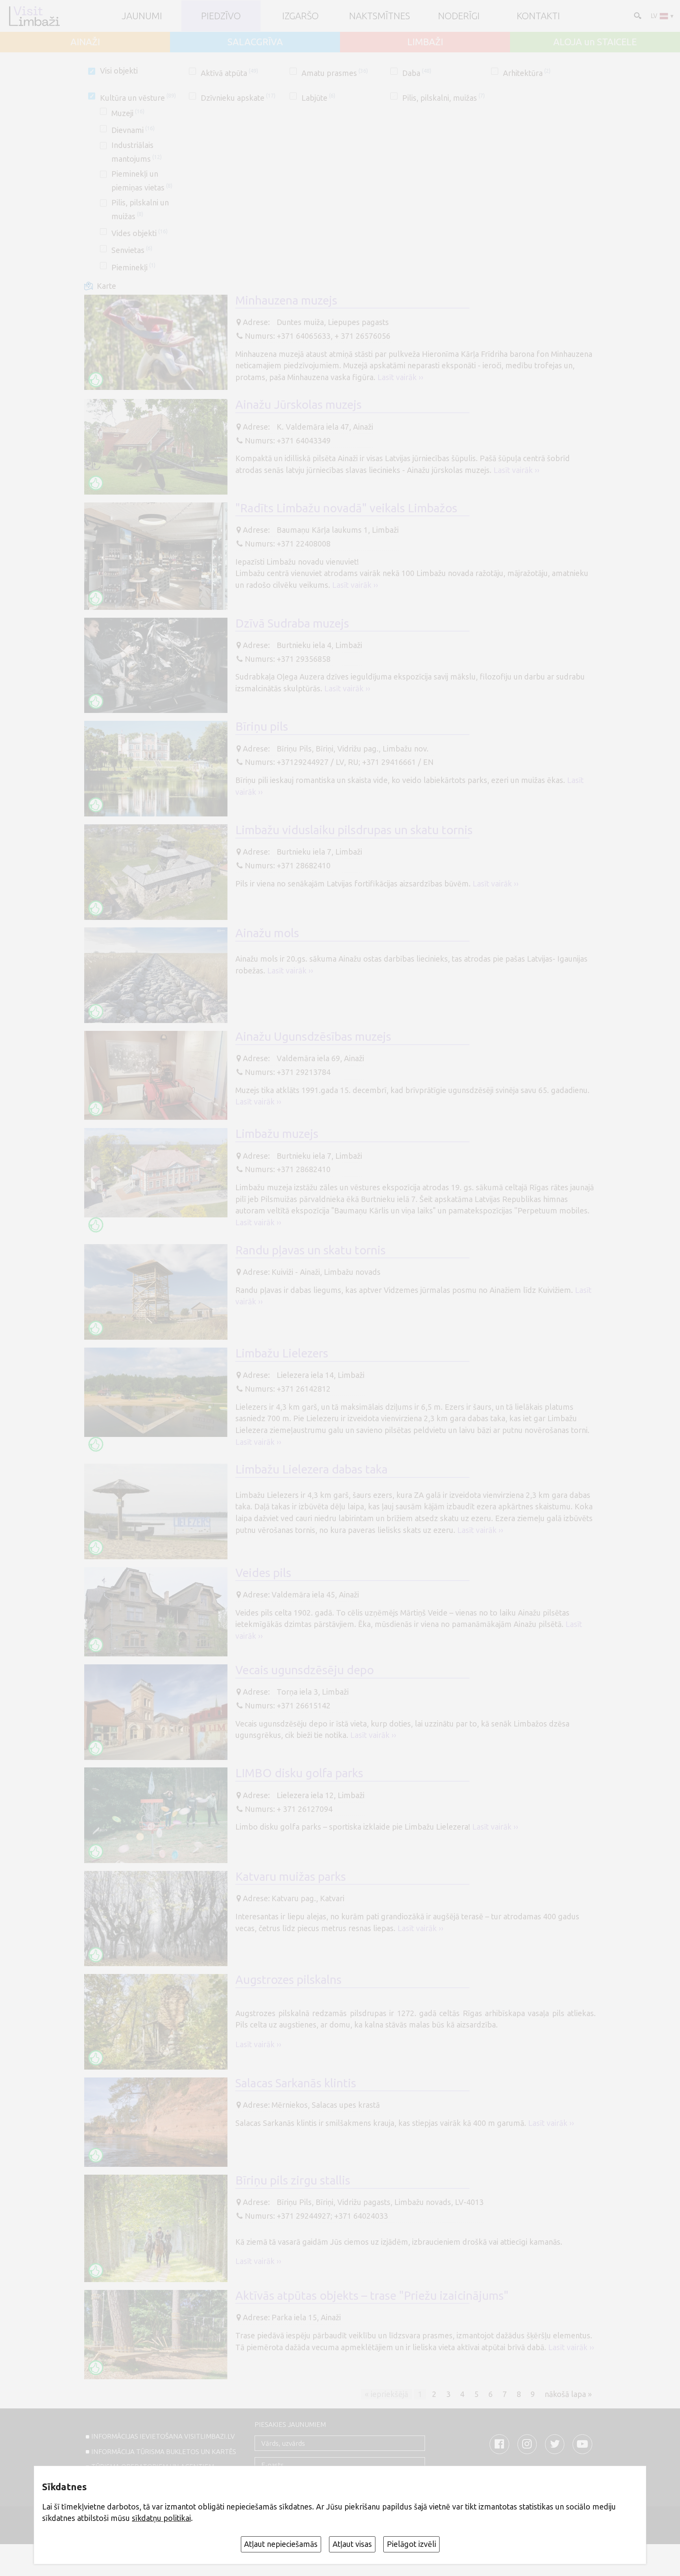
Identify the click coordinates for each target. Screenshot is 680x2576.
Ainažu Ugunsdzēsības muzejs (313, 1036)
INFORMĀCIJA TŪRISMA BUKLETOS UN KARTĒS (164, 2451)
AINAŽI (85, 42)
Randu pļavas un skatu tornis (310, 1250)
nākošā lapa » (568, 2394)
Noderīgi (459, 16)
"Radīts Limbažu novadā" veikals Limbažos (346, 508)
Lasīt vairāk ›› (400, 377)
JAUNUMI (142, 16)
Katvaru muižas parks (291, 1876)
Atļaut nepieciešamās (281, 2544)
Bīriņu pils (262, 726)
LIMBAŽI (425, 42)
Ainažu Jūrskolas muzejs (298, 404)
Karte (106, 286)
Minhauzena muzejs (286, 300)
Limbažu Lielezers (282, 1353)
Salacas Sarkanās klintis (296, 2083)
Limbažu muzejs (277, 1134)
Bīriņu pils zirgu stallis (293, 2180)
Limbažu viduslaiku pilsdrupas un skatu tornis (354, 830)
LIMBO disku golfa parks (299, 1773)
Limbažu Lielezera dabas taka (311, 1469)
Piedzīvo (221, 16)
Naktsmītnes (380, 16)
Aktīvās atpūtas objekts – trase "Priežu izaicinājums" (372, 2295)
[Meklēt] (637, 15)
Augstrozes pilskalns (288, 1980)
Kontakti (538, 16)
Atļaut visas (352, 2544)
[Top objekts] (96, 380)
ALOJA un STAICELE (595, 42)
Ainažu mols (267, 933)
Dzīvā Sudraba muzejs (292, 623)
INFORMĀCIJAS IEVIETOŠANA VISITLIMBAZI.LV (163, 2436)
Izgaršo (300, 16)
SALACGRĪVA (255, 42)
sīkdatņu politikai (161, 2518)
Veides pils (263, 1573)
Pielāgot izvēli (411, 2544)
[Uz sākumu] (34, 16)
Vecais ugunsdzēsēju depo (305, 1670)
